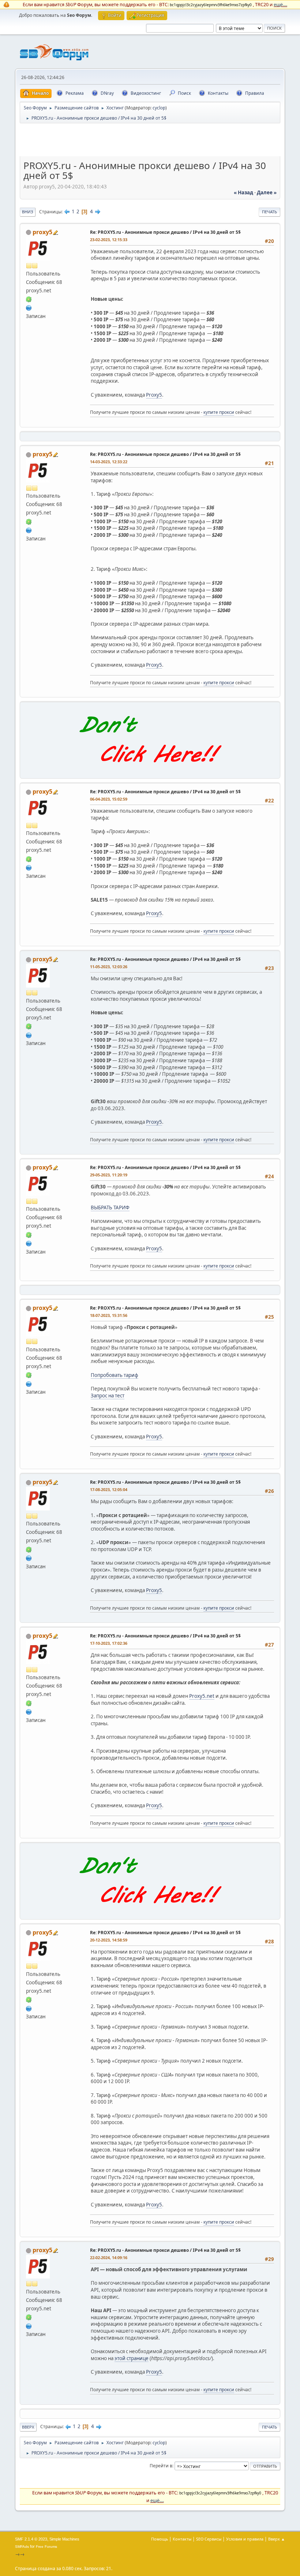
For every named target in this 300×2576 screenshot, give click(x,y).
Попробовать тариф (115, 1375)
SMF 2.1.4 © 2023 (31, 2539)
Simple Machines (64, 2539)
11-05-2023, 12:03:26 (109, 967)
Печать (269, 212)
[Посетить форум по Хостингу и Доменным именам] (150, 770)
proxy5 (42, 232)
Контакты (182, 2539)
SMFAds (22, 2547)
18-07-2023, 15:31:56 (109, 1315)
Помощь (160, 2539)
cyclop (159, 108)
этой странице (132, 2358)
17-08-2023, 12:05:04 (109, 1489)
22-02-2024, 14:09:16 (109, 2257)
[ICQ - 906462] (29, 299)
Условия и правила (245, 2539)
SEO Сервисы (209, 2539)
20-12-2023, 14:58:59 (109, 1940)
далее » (267, 192)
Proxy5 (154, 395)
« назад (243, 192)
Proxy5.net (202, 1696)
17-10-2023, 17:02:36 (109, 1643)
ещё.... (280, 4)
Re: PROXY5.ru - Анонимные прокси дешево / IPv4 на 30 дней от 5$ (165, 232)
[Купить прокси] (29, 307)
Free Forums (46, 2547)
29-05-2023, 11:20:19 (109, 1175)
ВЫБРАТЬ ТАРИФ (110, 1207)
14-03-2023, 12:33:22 (109, 462)
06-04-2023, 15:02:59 (109, 799)
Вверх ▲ (277, 2539)
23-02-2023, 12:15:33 (109, 239)
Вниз (28, 212)
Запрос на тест (108, 1396)
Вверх (28, 2427)
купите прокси (219, 412)
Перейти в (161, 2466)
